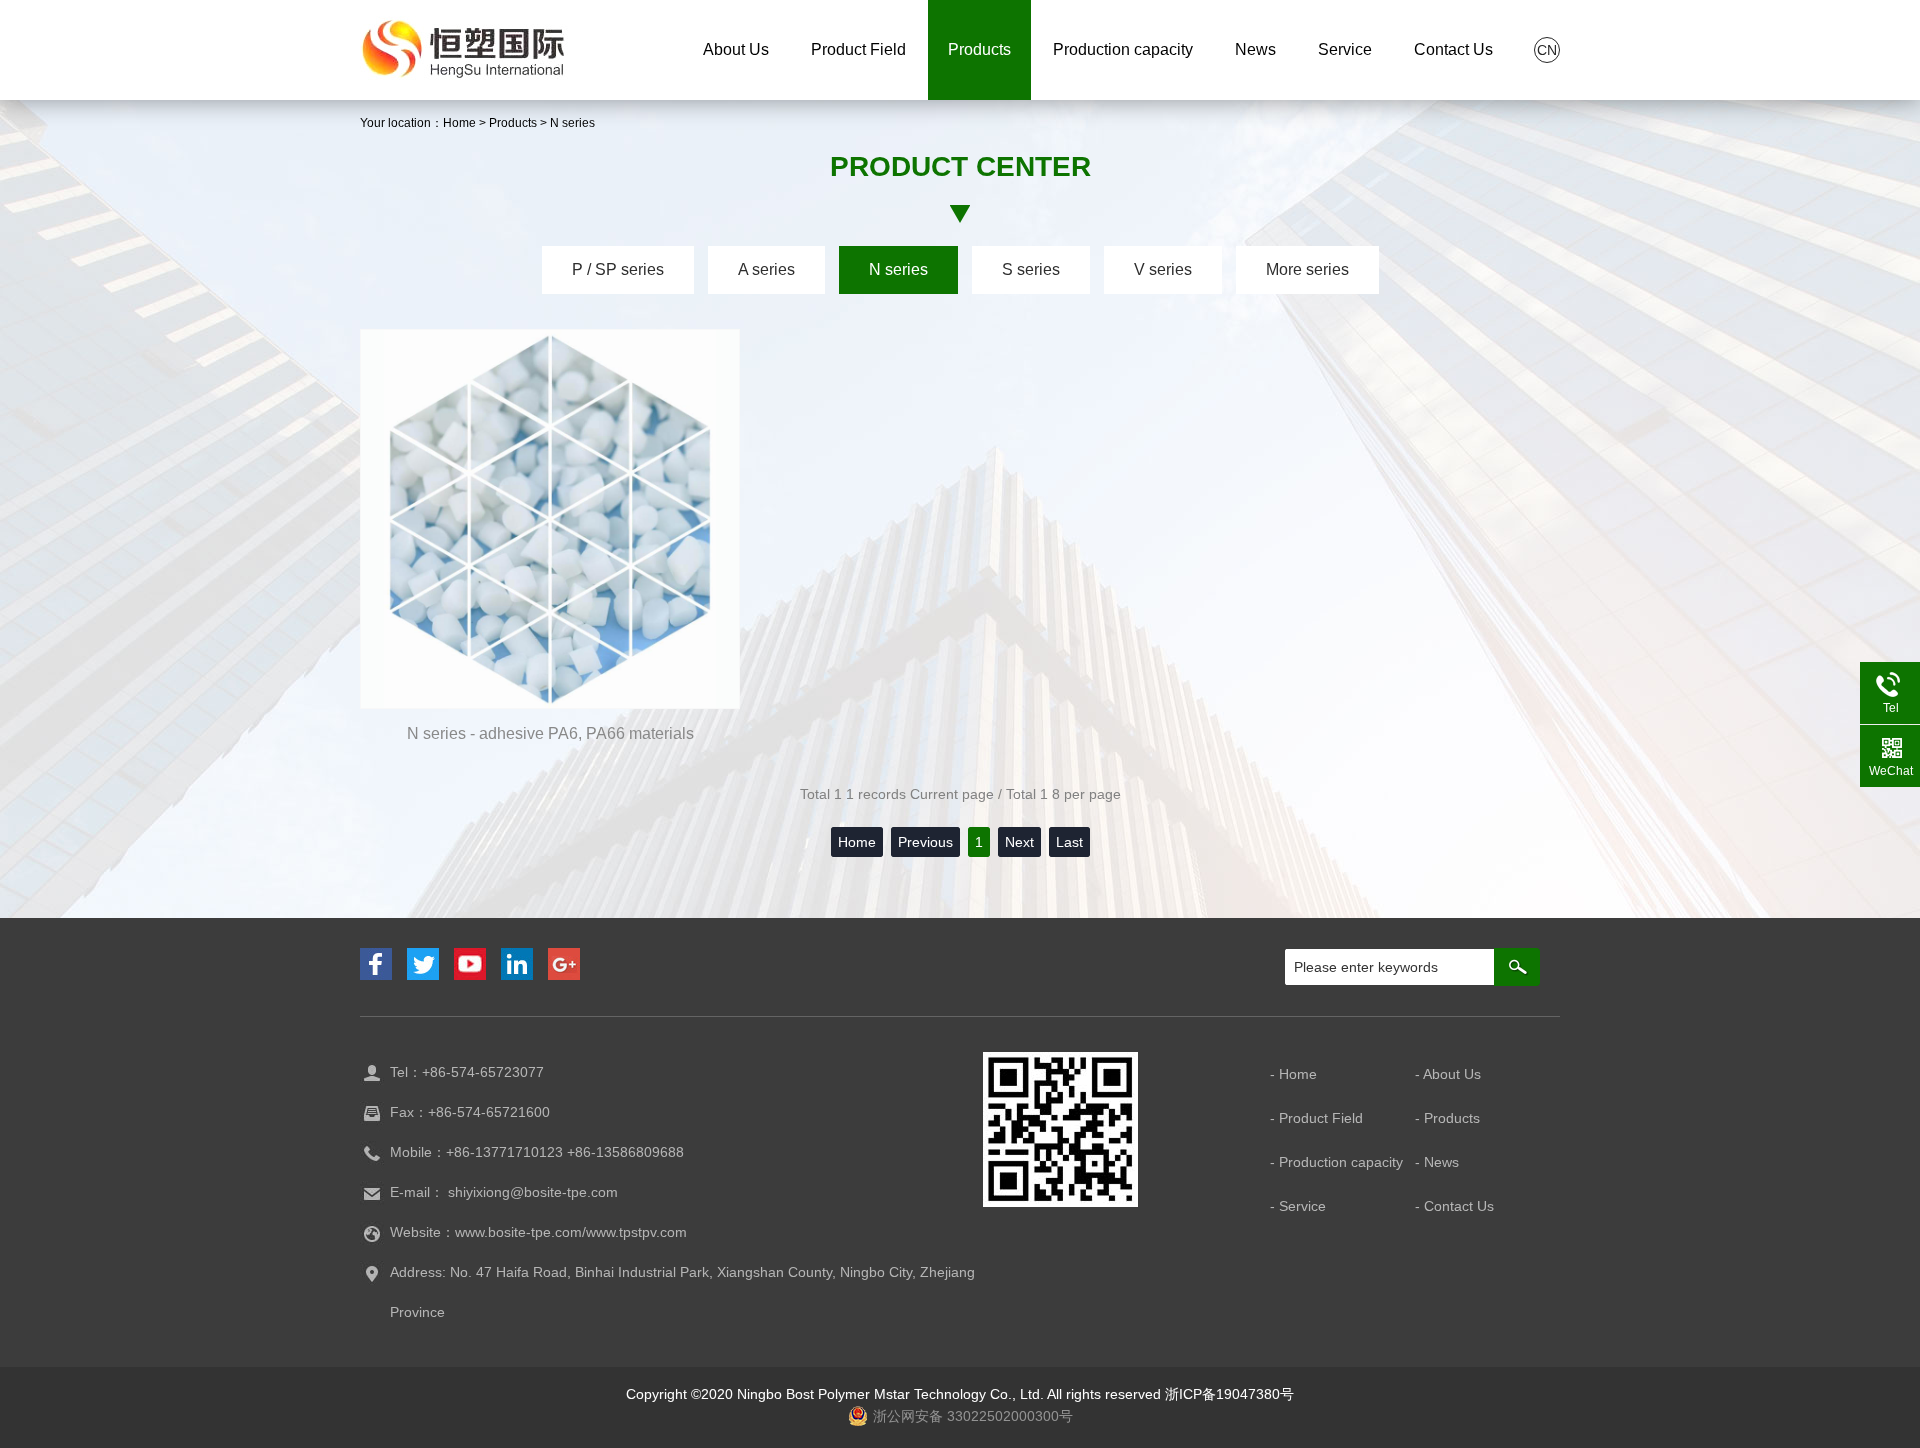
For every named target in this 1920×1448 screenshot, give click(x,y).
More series (1307, 269)
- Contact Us (1454, 1206)
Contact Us (1453, 49)
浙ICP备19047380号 (1229, 1394)
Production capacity (1123, 49)
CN (1547, 50)
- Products (1447, 1118)
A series (766, 269)
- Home (1293, 1074)
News (1255, 49)
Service (1345, 49)
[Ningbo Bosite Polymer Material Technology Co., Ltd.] (464, 47)
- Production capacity (1336, 1162)
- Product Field (1316, 1118)
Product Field (858, 49)
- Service (1298, 1206)
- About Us (1448, 1074)
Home (459, 123)
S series (1031, 269)
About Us (736, 49)
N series (572, 123)
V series (1163, 269)
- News (1437, 1162)
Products (979, 49)
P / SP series (618, 269)
